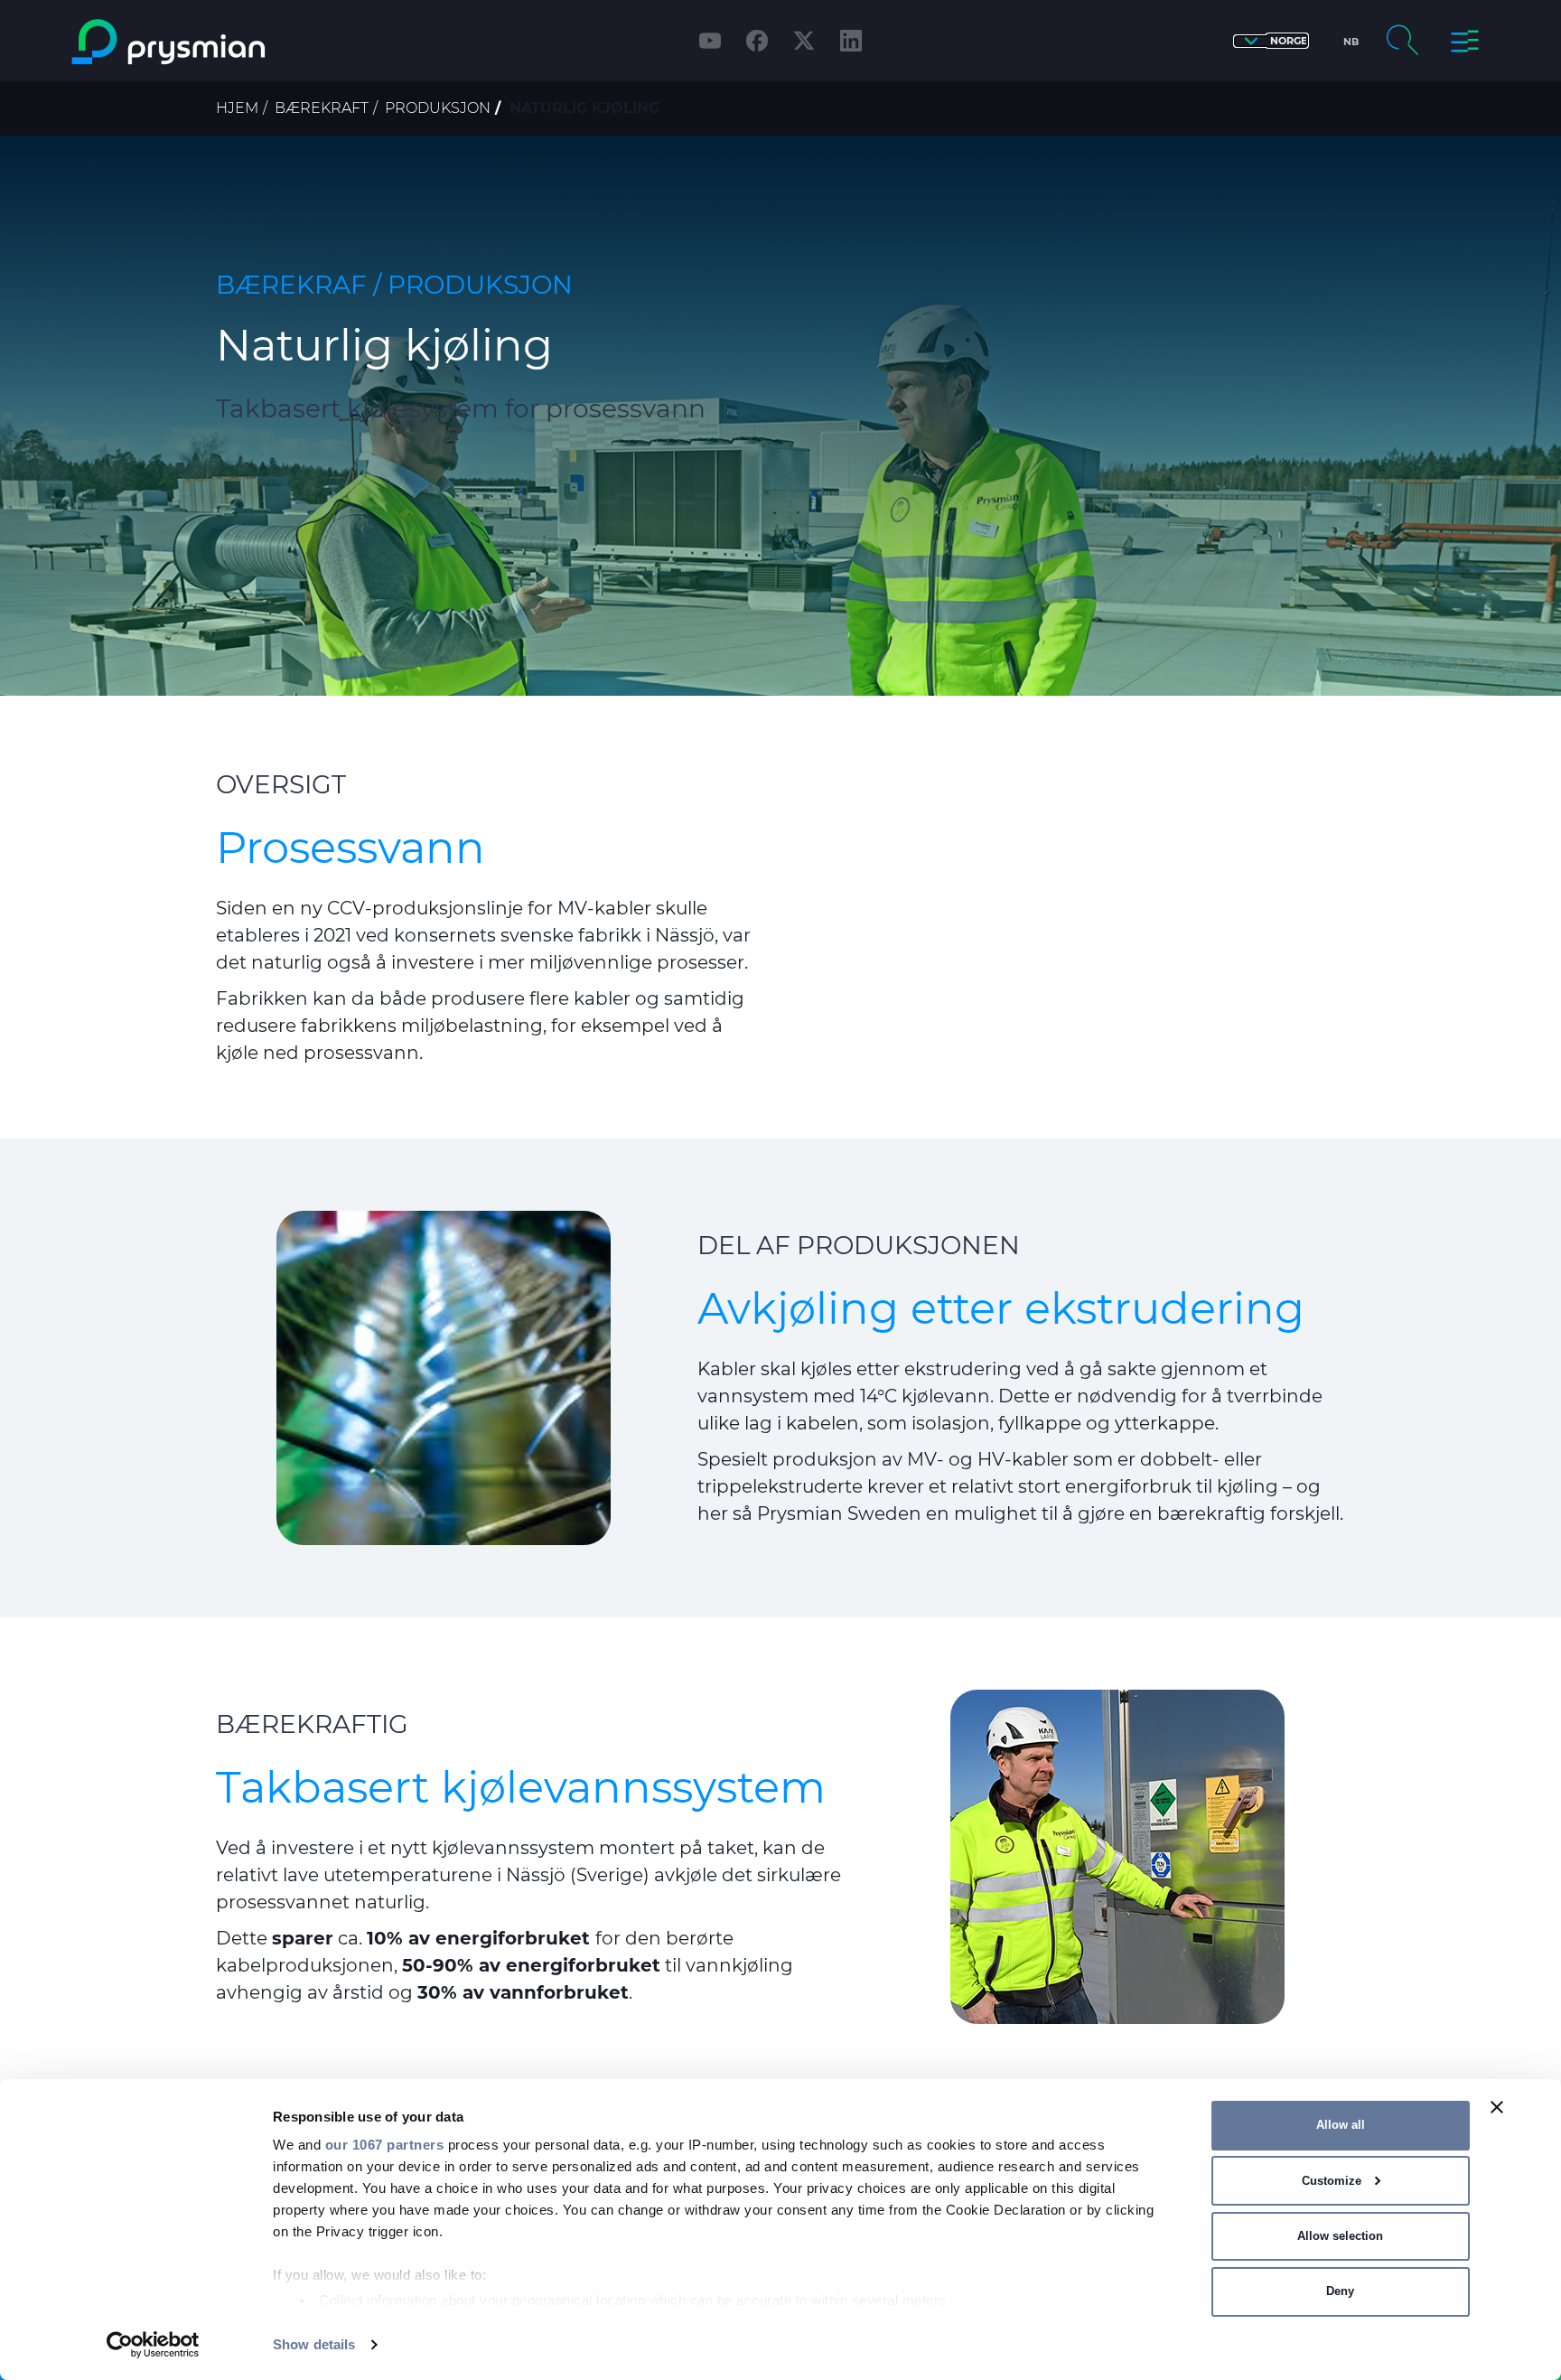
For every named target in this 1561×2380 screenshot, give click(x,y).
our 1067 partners (385, 2145)
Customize (1332, 2181)
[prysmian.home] (242, 42)
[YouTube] (710, 41)
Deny (1340, 2291)
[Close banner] (1497, 2107)
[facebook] (757, 41)
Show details (314, 2344)
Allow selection (1340, 2236)
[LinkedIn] (851, 41)
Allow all (1341, 2125)
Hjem (237, 108)
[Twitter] (804, 41)
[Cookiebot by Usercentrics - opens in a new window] (153, 2345)
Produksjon (438, 108)
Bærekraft (322, 108)
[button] (1271, 41)
